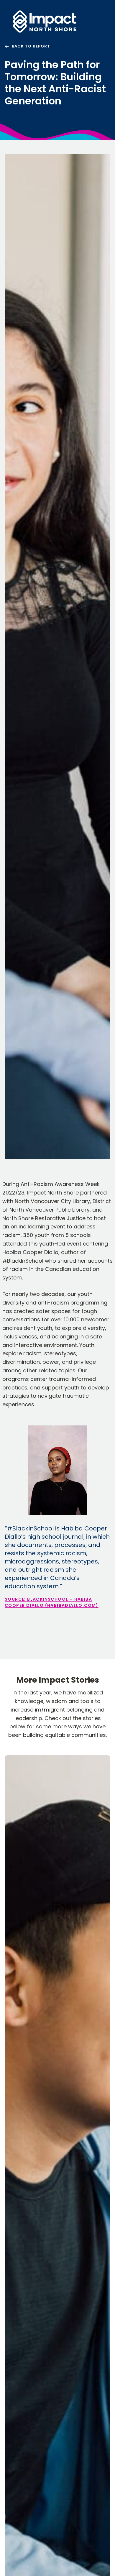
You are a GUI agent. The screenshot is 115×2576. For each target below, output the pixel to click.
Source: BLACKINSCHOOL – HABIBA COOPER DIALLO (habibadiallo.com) (52, 1602)
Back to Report (31, 46)
